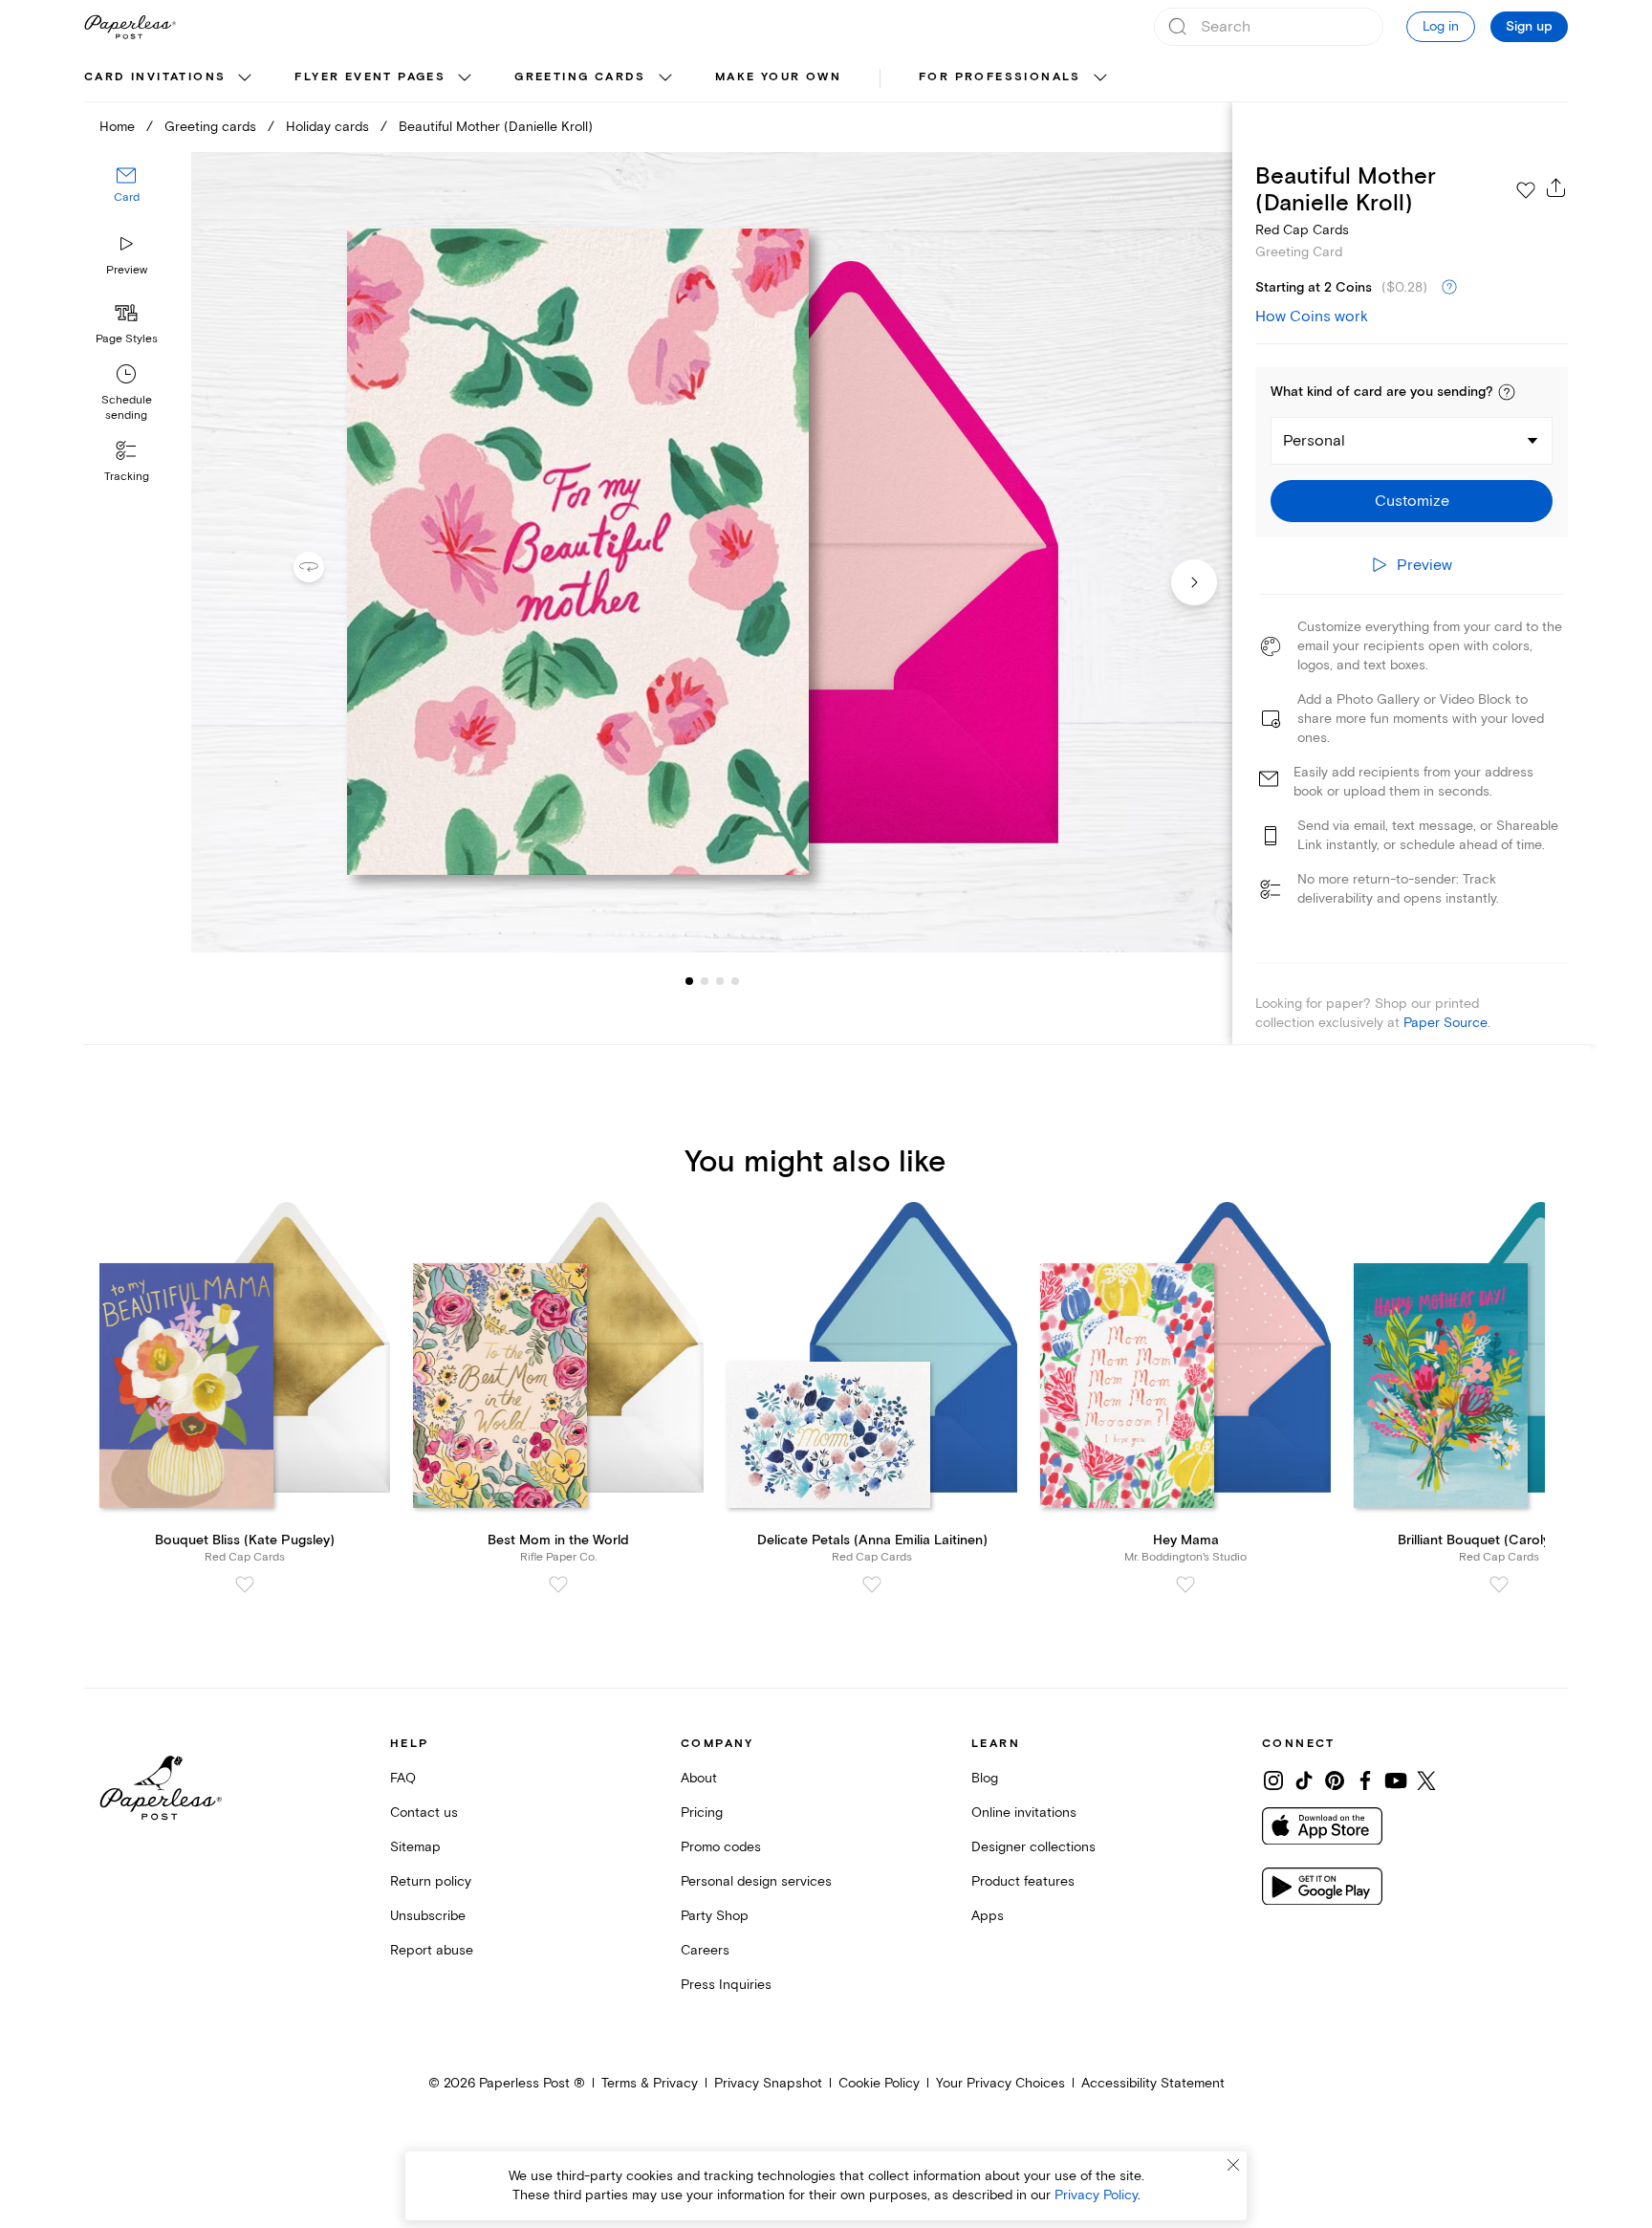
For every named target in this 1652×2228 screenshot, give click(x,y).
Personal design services (756, 1881)
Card (127, 198)
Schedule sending (127, 408)
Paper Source (1445, 1023)
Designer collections (1033, 1847)
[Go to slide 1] (689, 981)
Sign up (1529, 27)
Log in (1441, 26)
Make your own (778, 77)
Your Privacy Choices (1000, 2083)
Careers (705, 1950)
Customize (1412, 501)
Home (117, 127)
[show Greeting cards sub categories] (665, 78)
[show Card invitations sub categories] (245, 78)
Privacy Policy (1096, 2195)
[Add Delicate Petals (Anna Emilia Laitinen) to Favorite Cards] (872, 1584)
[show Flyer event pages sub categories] (465, 78)
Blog (985, 1778)
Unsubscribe (428, 1916)
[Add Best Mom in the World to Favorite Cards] (558, 1584)
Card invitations (155, 77)
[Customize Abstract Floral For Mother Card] (711, 552)
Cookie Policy (879, 2083)
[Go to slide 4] (720, 981)
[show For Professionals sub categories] (1100, 78)
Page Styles (127, 339)
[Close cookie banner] (1233, 2165)
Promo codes (721, 1847)
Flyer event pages (370, 77)
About (699, 1778)
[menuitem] (170, 78)
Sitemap (415, 1847)
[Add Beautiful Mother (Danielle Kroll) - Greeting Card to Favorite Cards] (1526, 190)
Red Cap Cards (1302, 230)
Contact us (424, 1813)
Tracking (127, 477)
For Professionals (1000, 77)
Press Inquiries (726, 1985)
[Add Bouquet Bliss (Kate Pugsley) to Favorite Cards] (245, 1584)
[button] (1507, 392)
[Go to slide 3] (705, 981)
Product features (1023, 1881)
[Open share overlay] (1556, 187)
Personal (1314, 441)
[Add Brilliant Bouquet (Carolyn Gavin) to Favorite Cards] (1499, 1584)
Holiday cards (327, 127)
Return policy (431, 1881)
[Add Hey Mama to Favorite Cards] (1185, 1584)
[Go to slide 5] (735, 981)
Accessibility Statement (1153, 2083)
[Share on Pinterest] (1335, 1780)
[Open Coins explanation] (1449, 288)
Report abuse (432, 1950)
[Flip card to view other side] (324, 567)
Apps (988, 1916)
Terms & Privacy (650, 2083)
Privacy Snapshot (768, 2083)
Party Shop (715, 1916)
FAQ (403, 1778)
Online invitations (1024, 1813)
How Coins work (1312, 317)
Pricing (702, 1813)
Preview (127, 270)
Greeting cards (580, 77)
